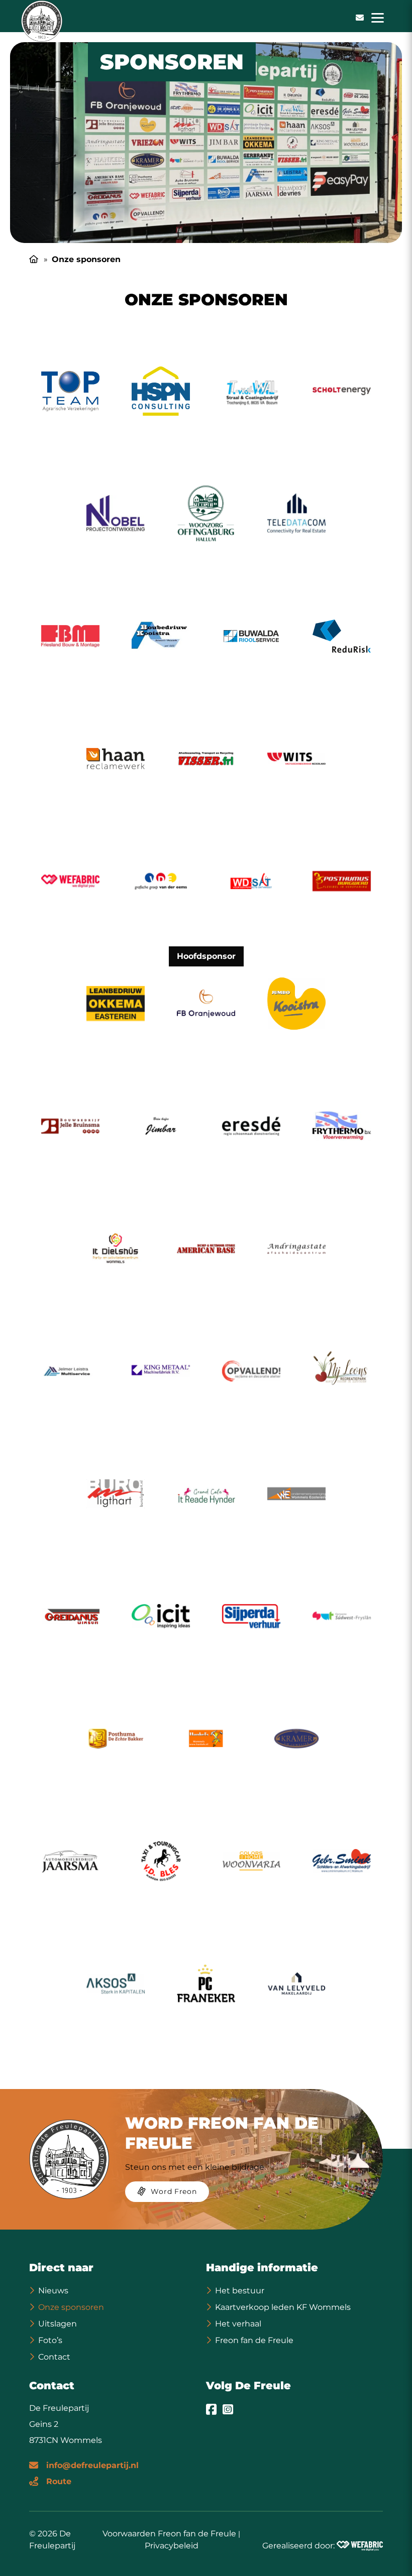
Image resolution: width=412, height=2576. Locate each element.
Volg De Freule (248, 2385)
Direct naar (61, 2267)
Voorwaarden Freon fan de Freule (169, 2534)
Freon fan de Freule (254, 2340)
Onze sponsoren (71, 2307)
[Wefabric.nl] (360, 2546)
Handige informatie (262, 2267)
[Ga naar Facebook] (211, 2409)
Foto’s (50, 2340)
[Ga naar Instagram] (228, 2409)
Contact (54, 2357)
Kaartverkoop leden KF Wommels (283, 2307)
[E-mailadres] (360, 18)
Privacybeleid (172, 2546)
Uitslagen (58, 2324)
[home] (42, 21)
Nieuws (53, 2291)
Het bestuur (240, 2291)
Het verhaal (238, 2324)
